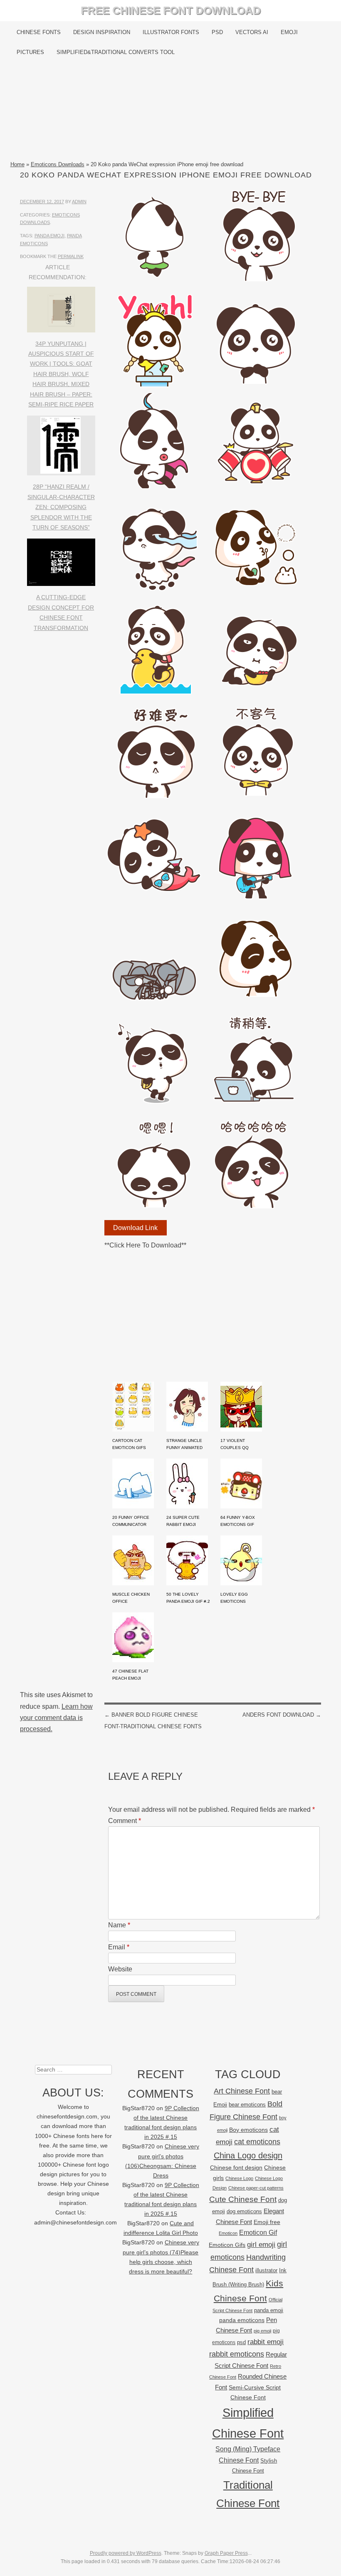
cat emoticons (257, 2142)
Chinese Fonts (39, 32)
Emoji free (267, 2222)
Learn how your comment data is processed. (56, 1718)
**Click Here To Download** (145, 1245)
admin (79, 202)
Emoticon (228, 2233)
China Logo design (248, 2155)
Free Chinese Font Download (171, 10)
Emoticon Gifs (227, 2245)
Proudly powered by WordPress (126, 2553)
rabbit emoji (266, 2342)
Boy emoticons (248, 2130)
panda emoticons (242, 2320)
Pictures (30, 52)
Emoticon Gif (258, 2233)
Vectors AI (252, 32)
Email (119, 1947)
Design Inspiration (102, 32)
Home (17, 164)
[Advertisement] (171, 111)
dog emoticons (244, 2211)
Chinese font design (236, 2168)
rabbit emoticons (237, 2354)
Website (120, 1969)
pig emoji (262, 2331)
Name (119, 1925)
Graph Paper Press (226, 2553)
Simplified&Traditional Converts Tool (116, 52)
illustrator (266, 2270)
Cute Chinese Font (243, 2199)
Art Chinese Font (242, 2091)
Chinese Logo (239, 2178)
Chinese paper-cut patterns (256, 2188)
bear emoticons (247, 2105)
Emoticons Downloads (58, 164)
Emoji (289, 32)
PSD (217, 32)
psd (241, 2342)
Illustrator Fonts (171, 32)
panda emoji (49, 236)
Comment (125, 1821)
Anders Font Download (282, 1715)
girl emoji (261, 2245)
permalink (71, 256)
